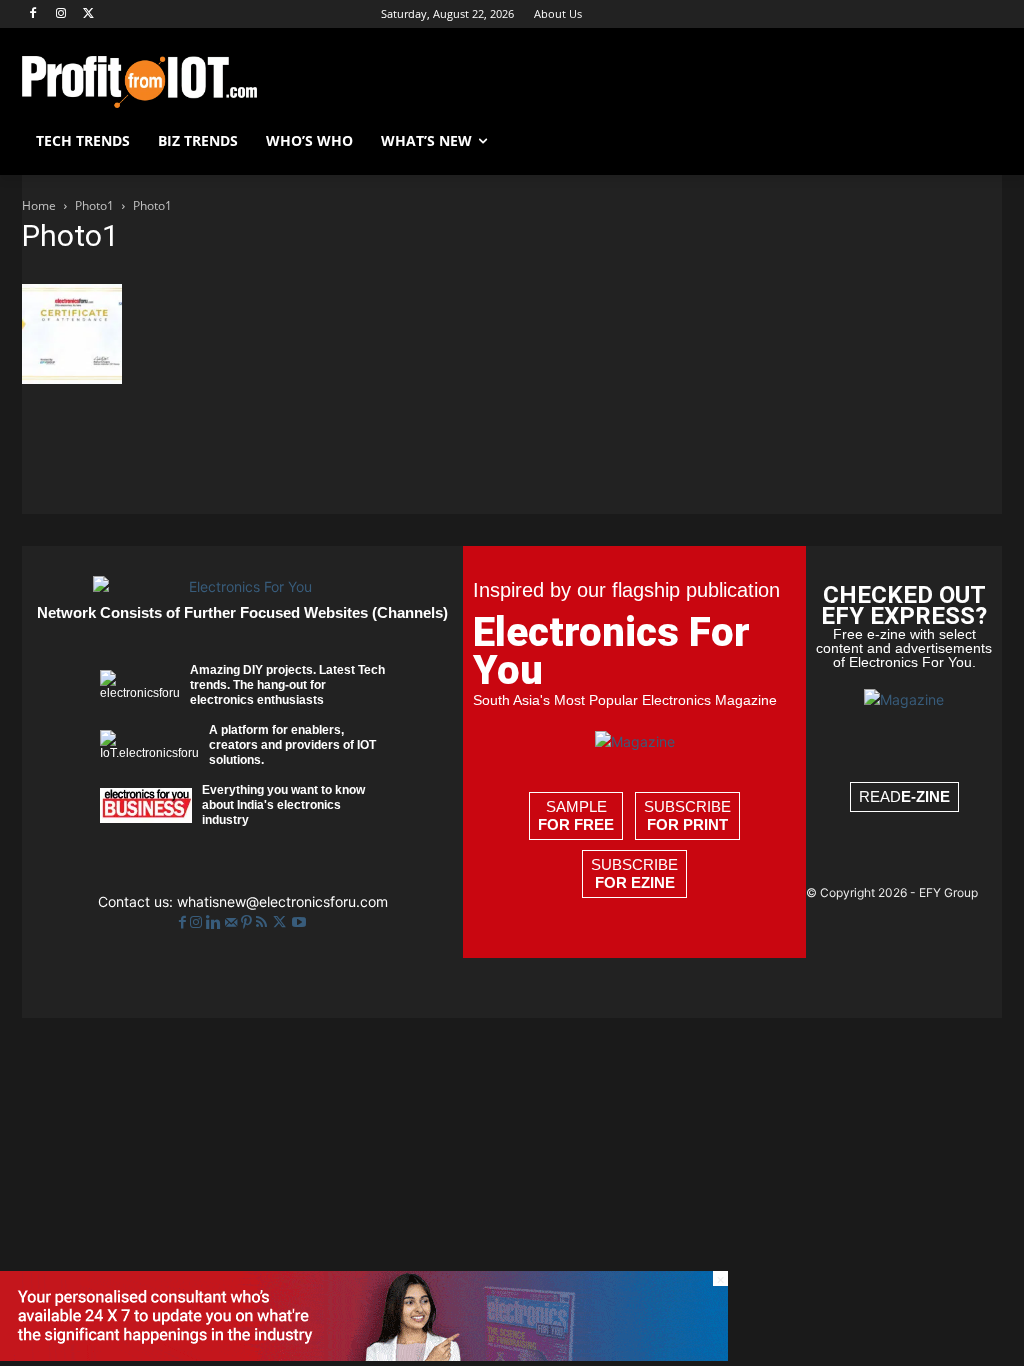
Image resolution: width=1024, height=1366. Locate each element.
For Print (687, 824)
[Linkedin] (215, 922)
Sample (576, 815)
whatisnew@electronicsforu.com (282, 901)
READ (904, 796)
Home (39, 205)
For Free (576, 824)
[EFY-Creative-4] (364, 1355)
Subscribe (687, 815)
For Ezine (635, 882)
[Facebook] (33, 14)
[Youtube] (299, 922)
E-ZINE (925, 796)
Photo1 (94, 205)
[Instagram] (61, 14)
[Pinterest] (248, 922)
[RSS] (263, 922)
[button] (978, 141)
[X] (89, 14)
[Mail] (233, 922)
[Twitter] (281, 922)
